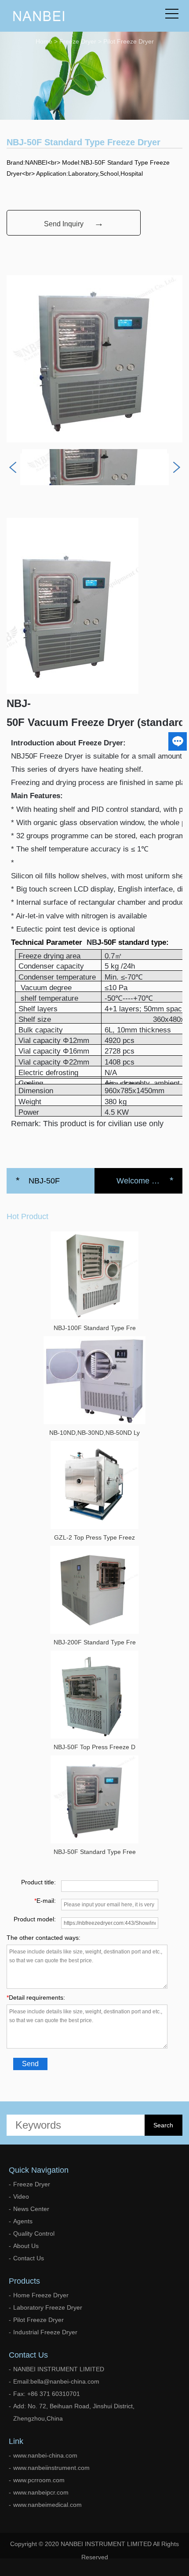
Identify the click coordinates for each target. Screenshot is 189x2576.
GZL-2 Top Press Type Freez (94, 1537)
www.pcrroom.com (39, 2480)
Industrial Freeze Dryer (45, 2332)
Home (44, 41)
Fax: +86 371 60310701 (47, 2394)
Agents (23, 2221)
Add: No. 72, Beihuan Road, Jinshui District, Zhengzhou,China (74, 2412)
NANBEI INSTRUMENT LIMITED (59, 2369)
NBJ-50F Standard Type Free (95, 1852)
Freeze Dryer (78, 41)
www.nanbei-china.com (45, 2455)
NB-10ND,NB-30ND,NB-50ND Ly (94, 1433)
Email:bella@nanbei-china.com (56, 2381)
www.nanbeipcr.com (41, 2492)
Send (30, 2064)
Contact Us (29, 2258)
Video (21, 2196)
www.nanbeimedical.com (47, 2505)
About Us (26, 2246)
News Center (31, 2209)
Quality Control (34, 2233)
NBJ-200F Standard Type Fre (95, 1642)
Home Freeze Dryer (41, 2295)
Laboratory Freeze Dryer (48, 2307)
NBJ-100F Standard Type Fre (95, 1328)
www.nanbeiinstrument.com (51, 2468)
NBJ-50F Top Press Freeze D (94, 1747)
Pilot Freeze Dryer (129, 41)
